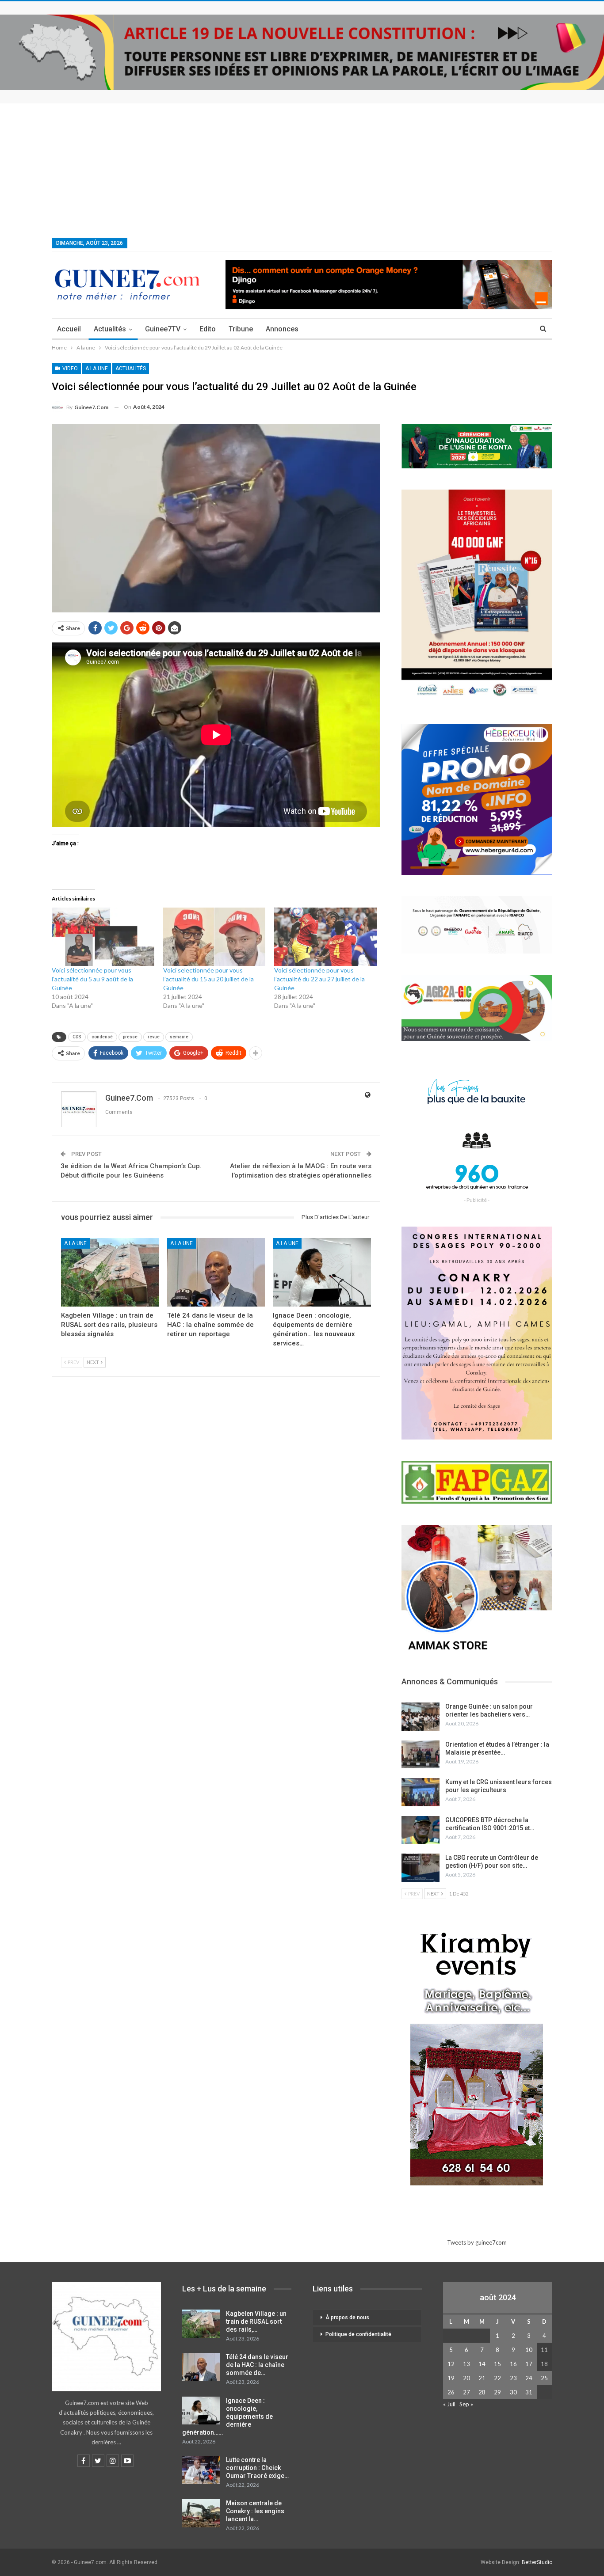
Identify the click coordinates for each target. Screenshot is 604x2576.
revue (154, 1037)
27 (466, 2392)
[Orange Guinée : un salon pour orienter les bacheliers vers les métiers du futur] (421, 1717)
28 (482, 2392)
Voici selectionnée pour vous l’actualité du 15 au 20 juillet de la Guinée (208, 979)
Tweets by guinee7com (477, 2242)
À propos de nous (347, 2318)
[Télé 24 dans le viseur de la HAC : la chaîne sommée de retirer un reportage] (216, 1272)
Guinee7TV (163, 329)
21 (482, 2378)
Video (69, 369)
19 (451, 2378)
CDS (77, 1037)
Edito (208, 329)
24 (529, 2378)
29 (497, 2392)
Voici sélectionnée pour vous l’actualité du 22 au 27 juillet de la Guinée (319, 979)
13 (466, 2364)
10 (529, 2350)
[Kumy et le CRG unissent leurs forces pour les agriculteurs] (421, 1792)
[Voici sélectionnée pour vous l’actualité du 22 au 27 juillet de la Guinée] (325, 937)
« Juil (449, 2404)
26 (451, 2392)
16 (513, 2364)
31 (529, 2392)
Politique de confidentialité (358, 2334)
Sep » (466, 2404)
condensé (102, 1037)
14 (482, 2364)
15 (497, 2364)
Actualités (110, 329)
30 (513, 2392)
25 (544, 2378)
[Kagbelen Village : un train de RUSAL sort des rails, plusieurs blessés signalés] (110, 1272)
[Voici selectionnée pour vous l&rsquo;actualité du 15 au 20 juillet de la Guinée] (214, 937)
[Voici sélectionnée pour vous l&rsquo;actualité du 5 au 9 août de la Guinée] (103, 937)
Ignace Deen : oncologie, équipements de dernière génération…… (227, 2416)
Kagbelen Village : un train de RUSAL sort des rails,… (256, 2321)
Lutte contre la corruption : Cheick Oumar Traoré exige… (257, 2468)
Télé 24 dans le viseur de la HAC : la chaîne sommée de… (257, 2365)
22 (497, 2378)
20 (466, 2378)
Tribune (241, 329)
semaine (179, 1037)
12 (451, 2364)
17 (529, 2364)
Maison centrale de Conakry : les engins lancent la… (255, 2511)
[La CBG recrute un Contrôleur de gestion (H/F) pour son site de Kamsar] (421, 1868)
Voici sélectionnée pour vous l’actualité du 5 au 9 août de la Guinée (92, 979)
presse (130, 1037)
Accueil (69, 329)
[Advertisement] (302, 170)
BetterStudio (537, 2562)
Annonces (282, 329)
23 (513, 2378)
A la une (97, 369)
